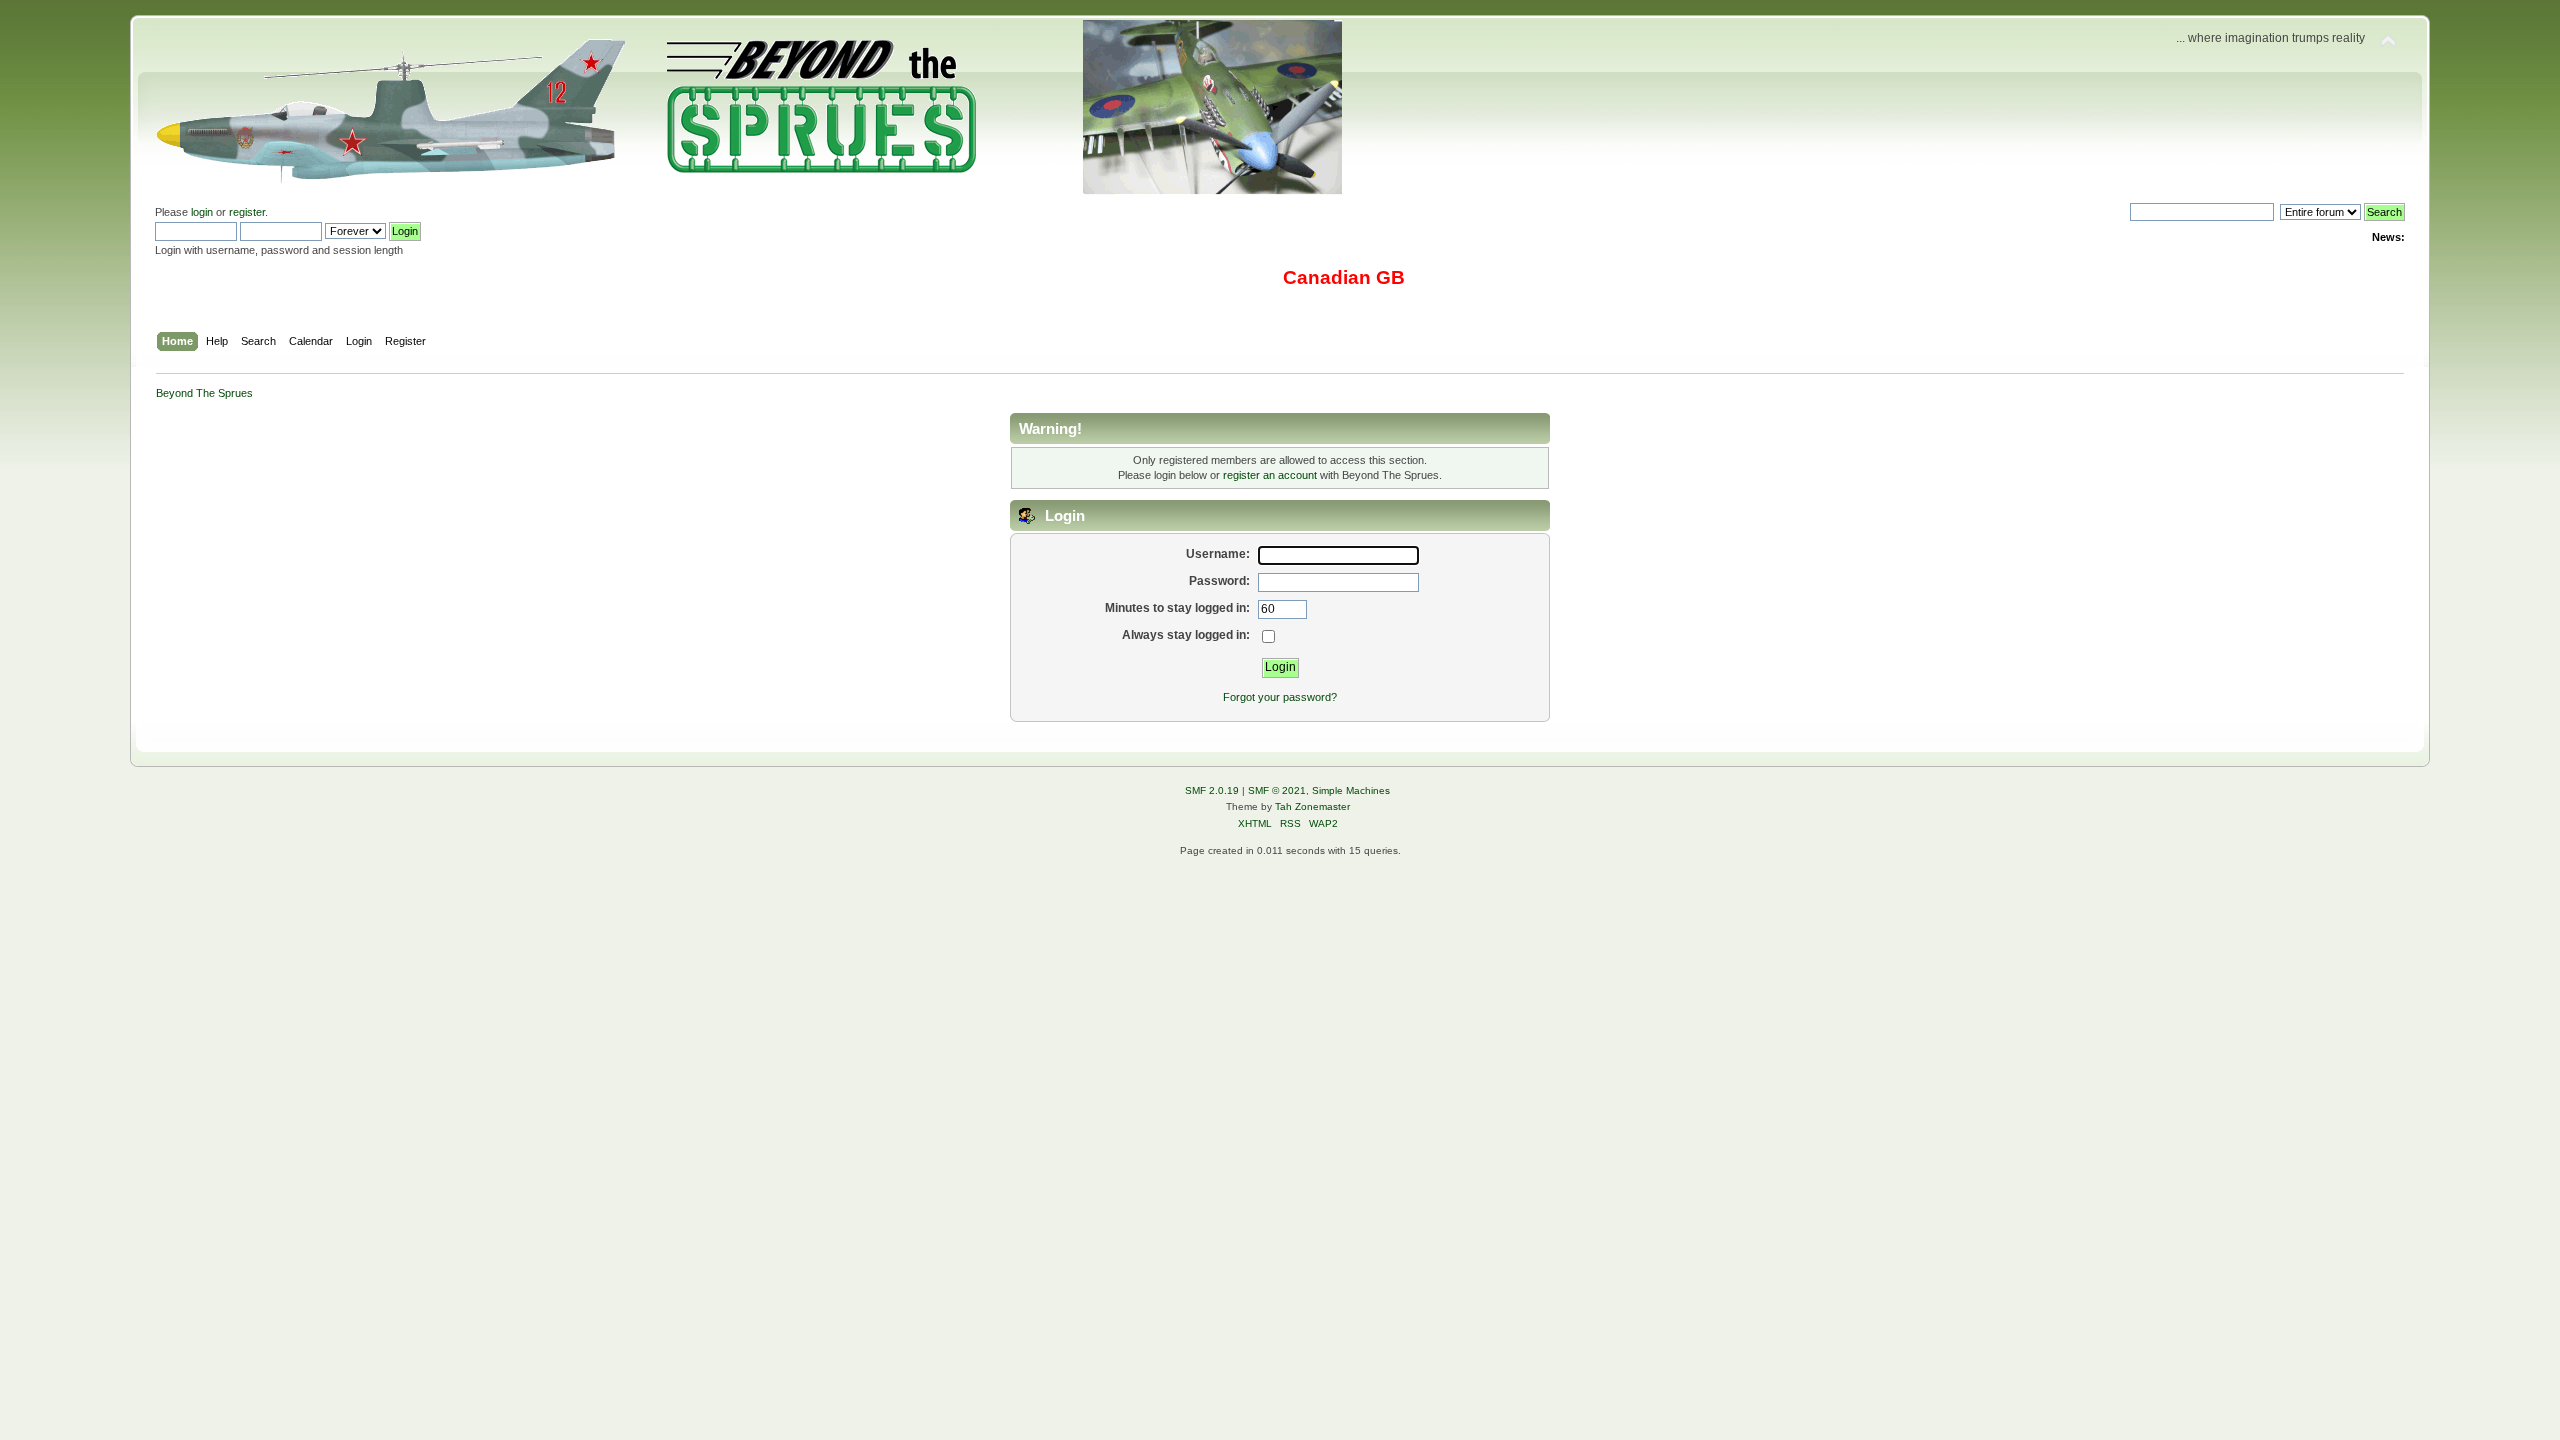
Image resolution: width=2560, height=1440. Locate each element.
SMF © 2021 (1277, 790)
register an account (1270, 475)
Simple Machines (1351, 790)
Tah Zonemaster (1312, 806)
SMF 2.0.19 (1212, 790)
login (202, 212)
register (247, 212)
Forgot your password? (1280, 697)
